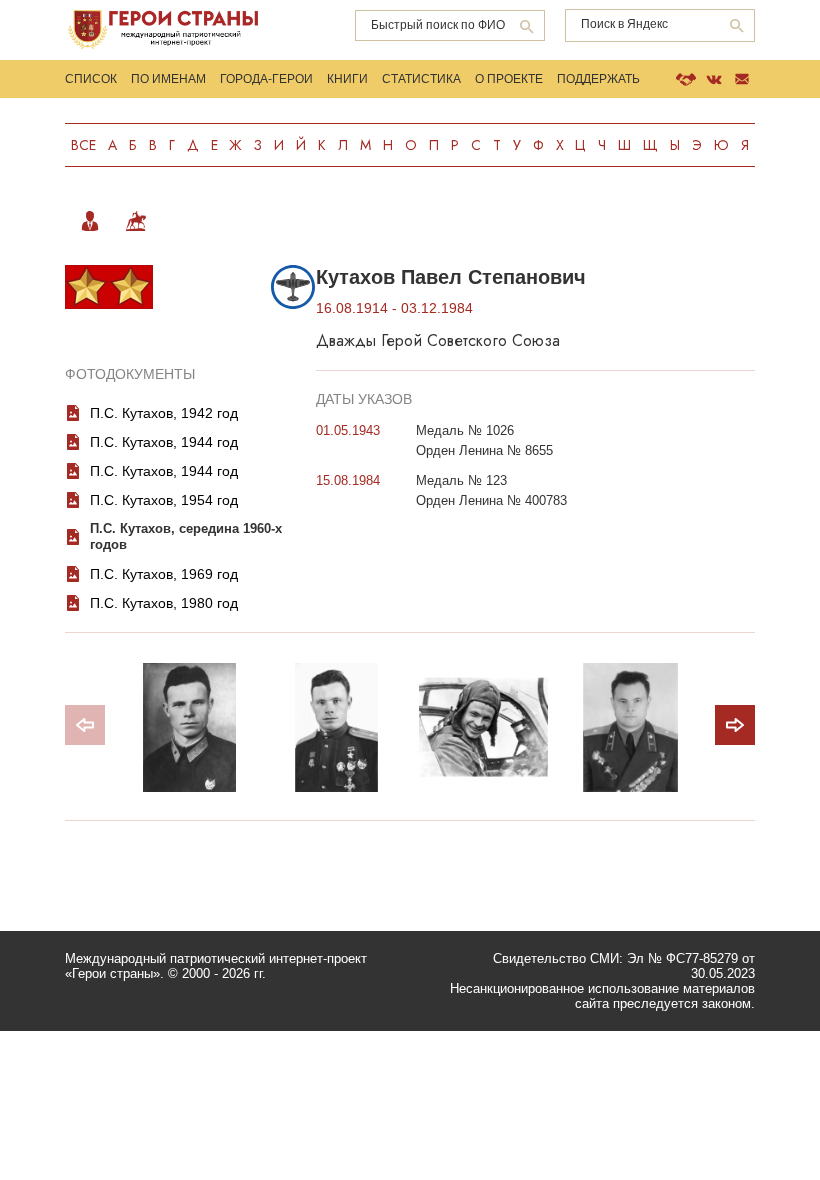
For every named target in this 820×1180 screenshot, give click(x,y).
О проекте (509, 79)
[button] (735, 725)
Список (91, 79)
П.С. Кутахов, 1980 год (164, 603)
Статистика (421, 79)
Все (83, 145)
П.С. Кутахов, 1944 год (164, 442)
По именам (168, 79)
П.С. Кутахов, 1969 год (164, 574)
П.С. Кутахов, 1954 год (164, 500)
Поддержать (598, 79)
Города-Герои (266, 79)
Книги (347, 79)
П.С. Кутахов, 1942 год (164, 413)
